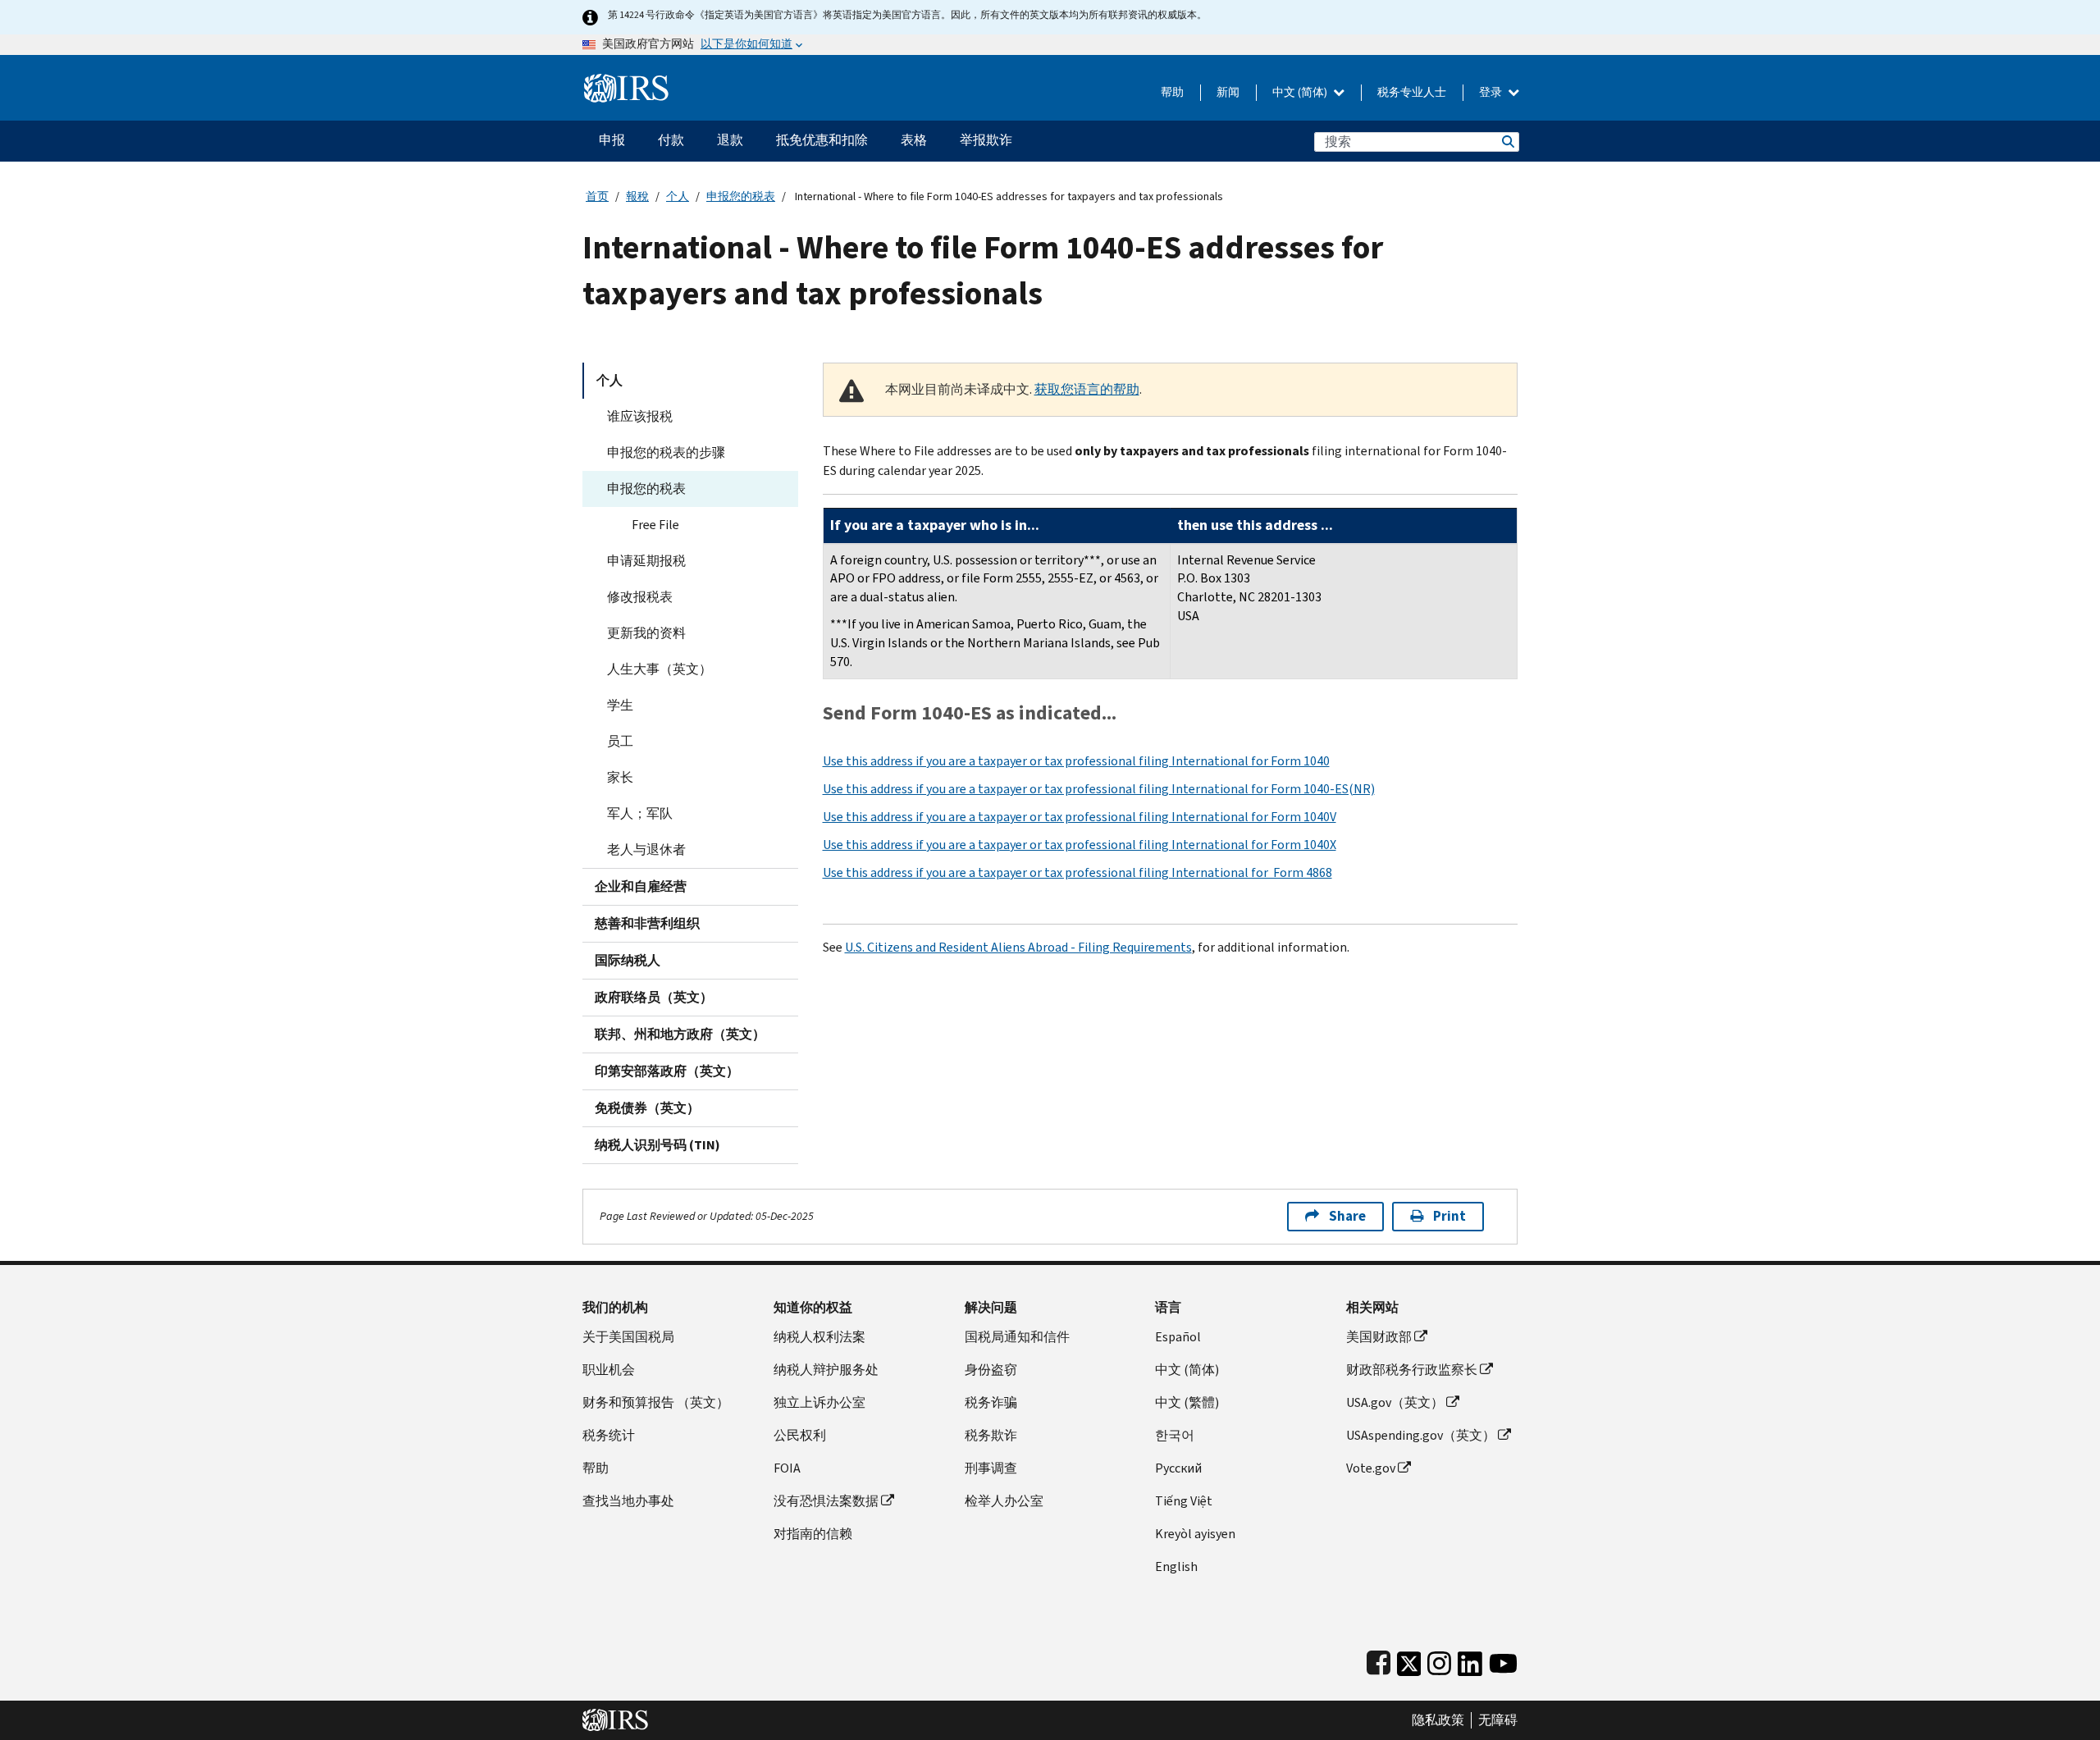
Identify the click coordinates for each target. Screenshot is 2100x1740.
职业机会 (609, 1370)
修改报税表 (640, 597)
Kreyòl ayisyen (1195, 1534)
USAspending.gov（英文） (1421, 1435)
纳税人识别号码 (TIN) (657, 1145)
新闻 (1228, 92)
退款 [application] (730, 140)
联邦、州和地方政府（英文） (680, 1034)
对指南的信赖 (813, 1534)
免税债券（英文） (647, 1108)
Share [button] (1347, 1216)
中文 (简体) (1301, 92)
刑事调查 (991, 1468)
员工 (620, 741)
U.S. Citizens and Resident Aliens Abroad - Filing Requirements (1018, 947)
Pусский (1178, 1468)
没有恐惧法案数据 (826, 1501)
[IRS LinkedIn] (1470, 1660)
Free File (655, 525)
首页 (597, 196)
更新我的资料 (646, 633)
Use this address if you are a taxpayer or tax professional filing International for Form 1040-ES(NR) (1099, 789)
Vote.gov (1371, 1468)
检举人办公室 (1004, 1501)
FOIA (787, 1468)
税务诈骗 (991, 1402)
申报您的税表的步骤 (666, 452)
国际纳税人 (628, 960)
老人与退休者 (646, 849)
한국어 (1175, 1435)
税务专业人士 (1412, 92)
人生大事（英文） (660, 669)
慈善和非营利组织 (647, 923)
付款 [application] (671, 140)
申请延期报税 (646, 561)
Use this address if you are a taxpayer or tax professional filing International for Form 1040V (1080, 817)
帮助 (1172, 92)
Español (1178, 1337)
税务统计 (609, 1435)
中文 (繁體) (1187, 1402)
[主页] (626, 82)
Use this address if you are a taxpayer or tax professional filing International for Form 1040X (1080, 845)
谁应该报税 (640, 416)
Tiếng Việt (1184, 1501)
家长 (620, 777)
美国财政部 (1379, 1337)
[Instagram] (1439, 1660)
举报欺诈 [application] (986, 140)
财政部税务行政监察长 (1412, 1370)
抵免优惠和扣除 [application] (822, 140)
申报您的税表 (741, 196)
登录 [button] (1492, 92)
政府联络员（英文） (654, 997)
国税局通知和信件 (1017, 1337)
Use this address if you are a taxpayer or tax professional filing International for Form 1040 (1076, 761)
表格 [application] (914, 140)
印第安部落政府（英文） (667, 1071)
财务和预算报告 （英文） (656, 1402)
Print (1449, 1216)
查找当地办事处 (628, 1501)
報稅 (637, 196)
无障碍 (1498, 1720)
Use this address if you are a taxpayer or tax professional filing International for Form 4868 (1077, 872)
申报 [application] (612, 140)
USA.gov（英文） (1395, 1402)
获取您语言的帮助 (1087, 389)
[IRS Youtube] (1503, 1660)
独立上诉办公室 (819, 1402)
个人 (678, 196)
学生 (620, 705)
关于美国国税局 (628, 1337)
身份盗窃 (991, 1370)
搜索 (1507, 142)
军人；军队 (640, 813)
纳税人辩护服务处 (826, 1370)
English (1176, 1566)
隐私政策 (1438, 1720)
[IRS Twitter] (1409, 1660)
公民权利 (800, 1435)
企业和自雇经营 (641, 886)
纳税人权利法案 (819, 1337)
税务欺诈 (991, 1435)
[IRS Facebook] (1379, 1660)
